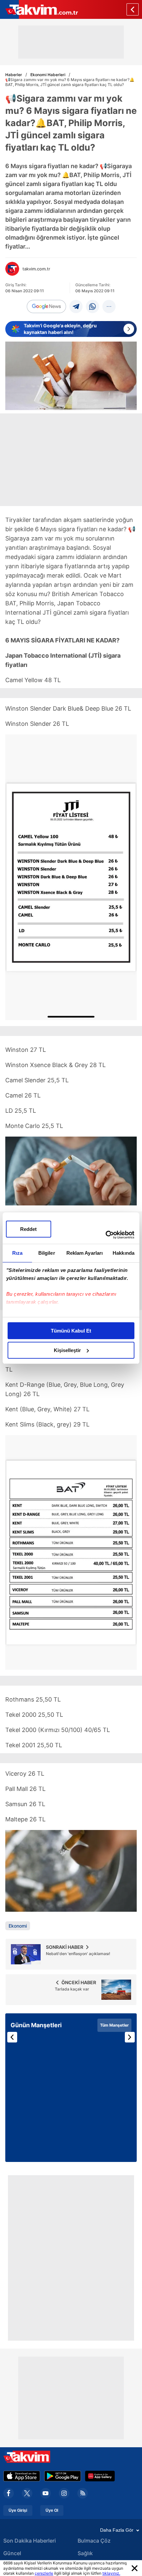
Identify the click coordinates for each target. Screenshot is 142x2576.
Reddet (28, 1229)
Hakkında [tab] (124, 1253)
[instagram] (64, 2493)
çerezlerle (44, 2573)
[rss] (83, 2493)
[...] (109, 306)
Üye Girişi (18, 2510)
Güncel (12, 2553)
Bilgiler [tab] (47, 1253)
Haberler (14, 75)
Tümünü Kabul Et (71, 1331)
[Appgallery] (100, 2476)
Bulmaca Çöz (94, 2541)
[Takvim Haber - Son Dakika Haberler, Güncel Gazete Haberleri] (39, 9)
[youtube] (46, 2493)
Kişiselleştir (67, 1350)
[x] (27, 2493)
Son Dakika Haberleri (30, 2541)
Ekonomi (18, 1926)
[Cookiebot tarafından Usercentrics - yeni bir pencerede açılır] (106, 1235)
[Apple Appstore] (22, 2476)
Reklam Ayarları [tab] (85, 1253)
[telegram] (76, 306)
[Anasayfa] (133, 9)
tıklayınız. (111, 2573)
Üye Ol (52, 2510)
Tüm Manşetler (114, 2025)
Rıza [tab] (17, 1253)
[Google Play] (63, 2476)
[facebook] (9, 2493)
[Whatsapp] (92, 306)
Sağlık (85, 2553)
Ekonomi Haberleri (48, 75)
